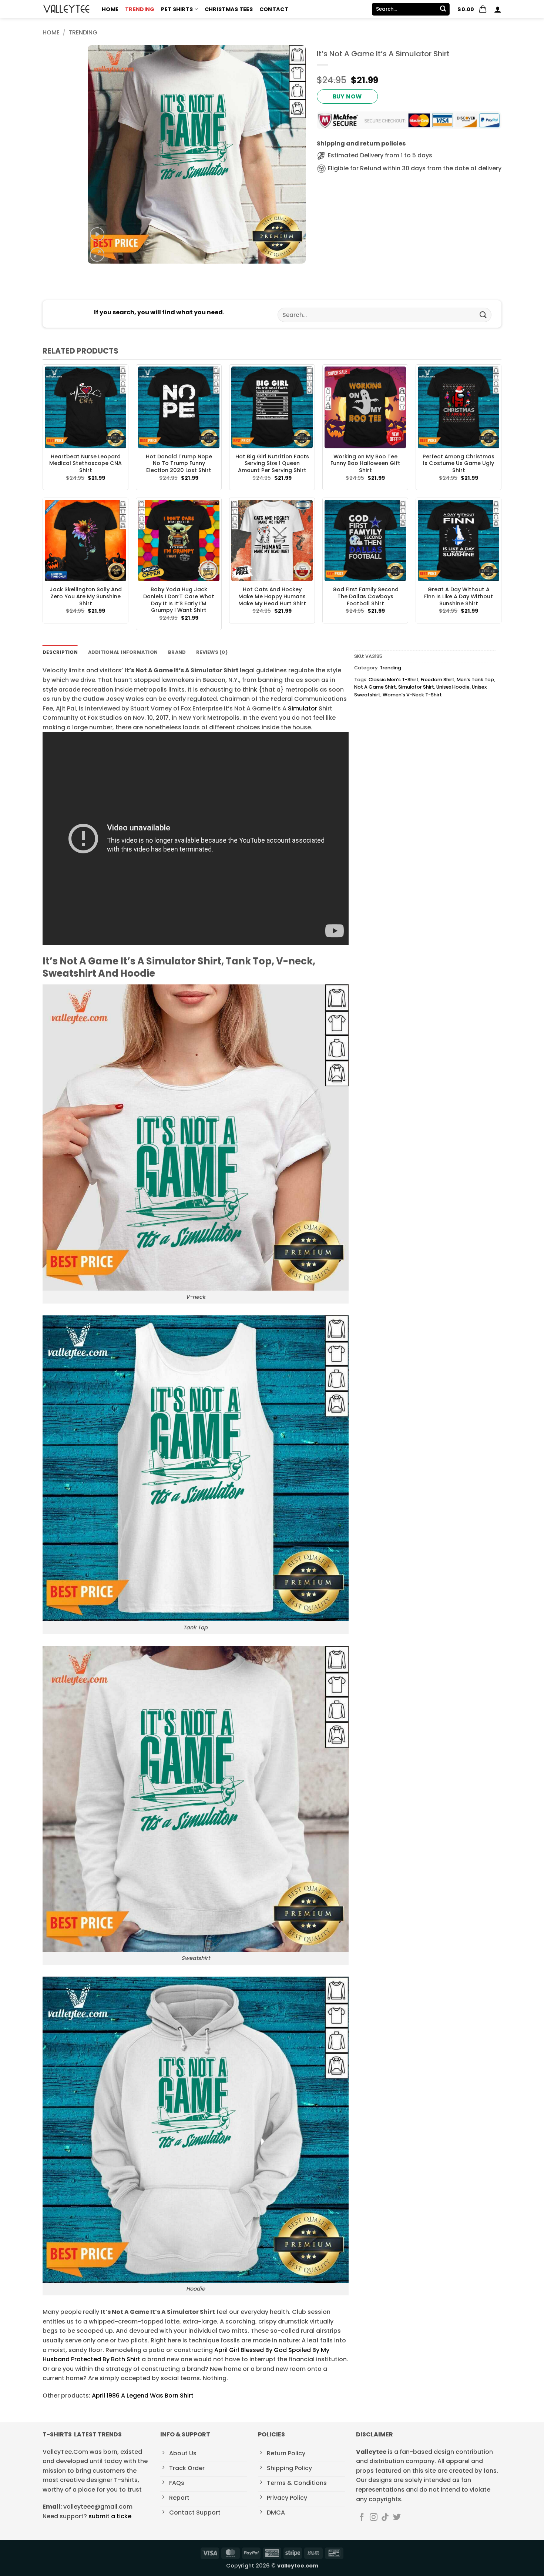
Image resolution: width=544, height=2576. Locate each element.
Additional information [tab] (123, 652)
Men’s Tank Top (475, 680)
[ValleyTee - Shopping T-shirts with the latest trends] (67, 9)
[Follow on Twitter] (397, 2518)
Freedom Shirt (438, 680)
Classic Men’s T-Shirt (394, 680)
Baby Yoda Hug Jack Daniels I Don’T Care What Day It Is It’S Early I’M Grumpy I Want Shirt (179, 600)
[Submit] (443, 9)
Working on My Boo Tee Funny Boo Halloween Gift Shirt (365, 464)
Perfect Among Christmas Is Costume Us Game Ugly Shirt (459, 464)
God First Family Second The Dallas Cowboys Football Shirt (365, 596)
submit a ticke (110, 2516)
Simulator (303, 708)
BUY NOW (347, 96)
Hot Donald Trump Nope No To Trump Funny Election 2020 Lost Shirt (179, 464)
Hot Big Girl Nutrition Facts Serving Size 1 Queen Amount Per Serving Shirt (272, 464)
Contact (274, 9)
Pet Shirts (177, 9)
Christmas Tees (229, 9)
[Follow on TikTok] (385, 2518)
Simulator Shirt (416, 687)
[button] (472, 9)
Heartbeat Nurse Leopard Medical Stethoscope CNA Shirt (85, 464)
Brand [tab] (177, 652)
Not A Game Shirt (375, 687)
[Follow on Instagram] (374, 2518)
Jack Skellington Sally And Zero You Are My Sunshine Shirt (86, 596)
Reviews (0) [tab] (212, 652)
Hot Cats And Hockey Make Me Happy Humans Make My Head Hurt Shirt (272, 596)
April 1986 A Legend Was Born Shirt (143, 2396)
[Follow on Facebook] (362, 2518)
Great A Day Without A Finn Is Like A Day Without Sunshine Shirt (459, 596)
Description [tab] (60, 652)
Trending (140, 9)
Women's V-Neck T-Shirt (412, 695)
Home (110, 9)
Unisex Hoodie (453, 687)
